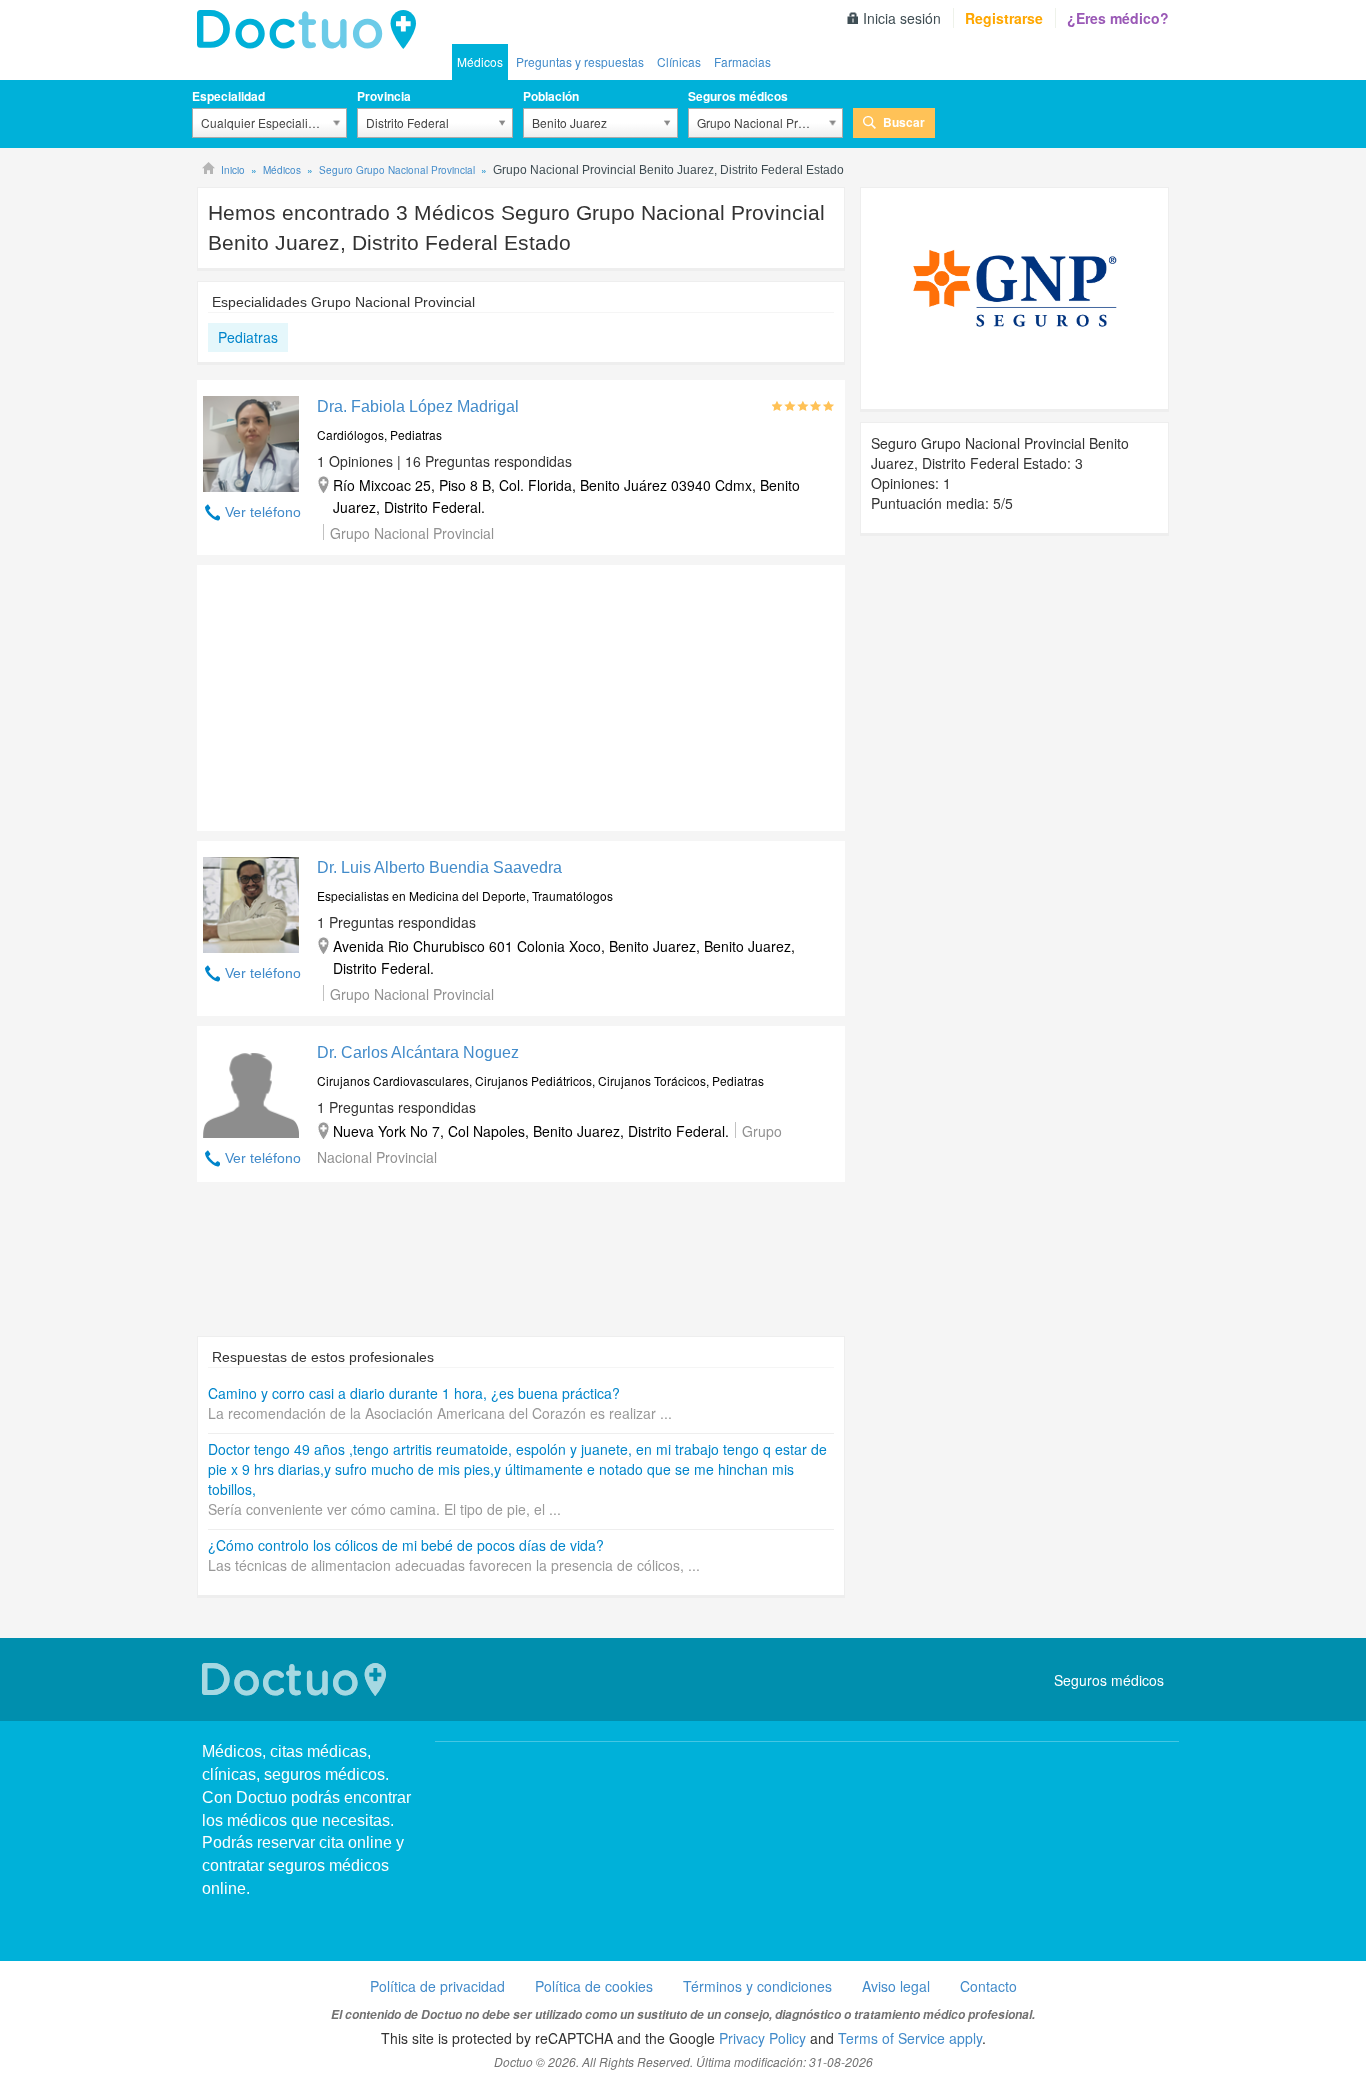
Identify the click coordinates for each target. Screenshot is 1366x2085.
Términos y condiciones (757, 1986)
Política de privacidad (437, 1986)
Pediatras (248, 337)
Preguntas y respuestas (580, 61)
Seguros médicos (738, 96)
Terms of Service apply (910, 2038)
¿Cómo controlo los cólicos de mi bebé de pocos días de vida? (406, 1545)
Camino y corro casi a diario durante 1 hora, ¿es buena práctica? (414, 1393)
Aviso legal (896, 1986)
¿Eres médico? (1118, 18)
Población (551, 96)
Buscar (904, 122)
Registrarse (1004, 18)
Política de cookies (594, 1986)
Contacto (988, 1986)
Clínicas (679, 61)
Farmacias (742, 61)
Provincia (384, 96)
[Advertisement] (350, 693)
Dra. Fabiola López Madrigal (418, 406)
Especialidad (228, 96)
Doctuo (312, 30)
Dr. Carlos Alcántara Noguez (418, 1052)
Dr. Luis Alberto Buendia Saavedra (439, 867)
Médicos (480, 61)
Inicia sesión (902, 18)
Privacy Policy (762, 2038)
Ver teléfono (263, 512)
